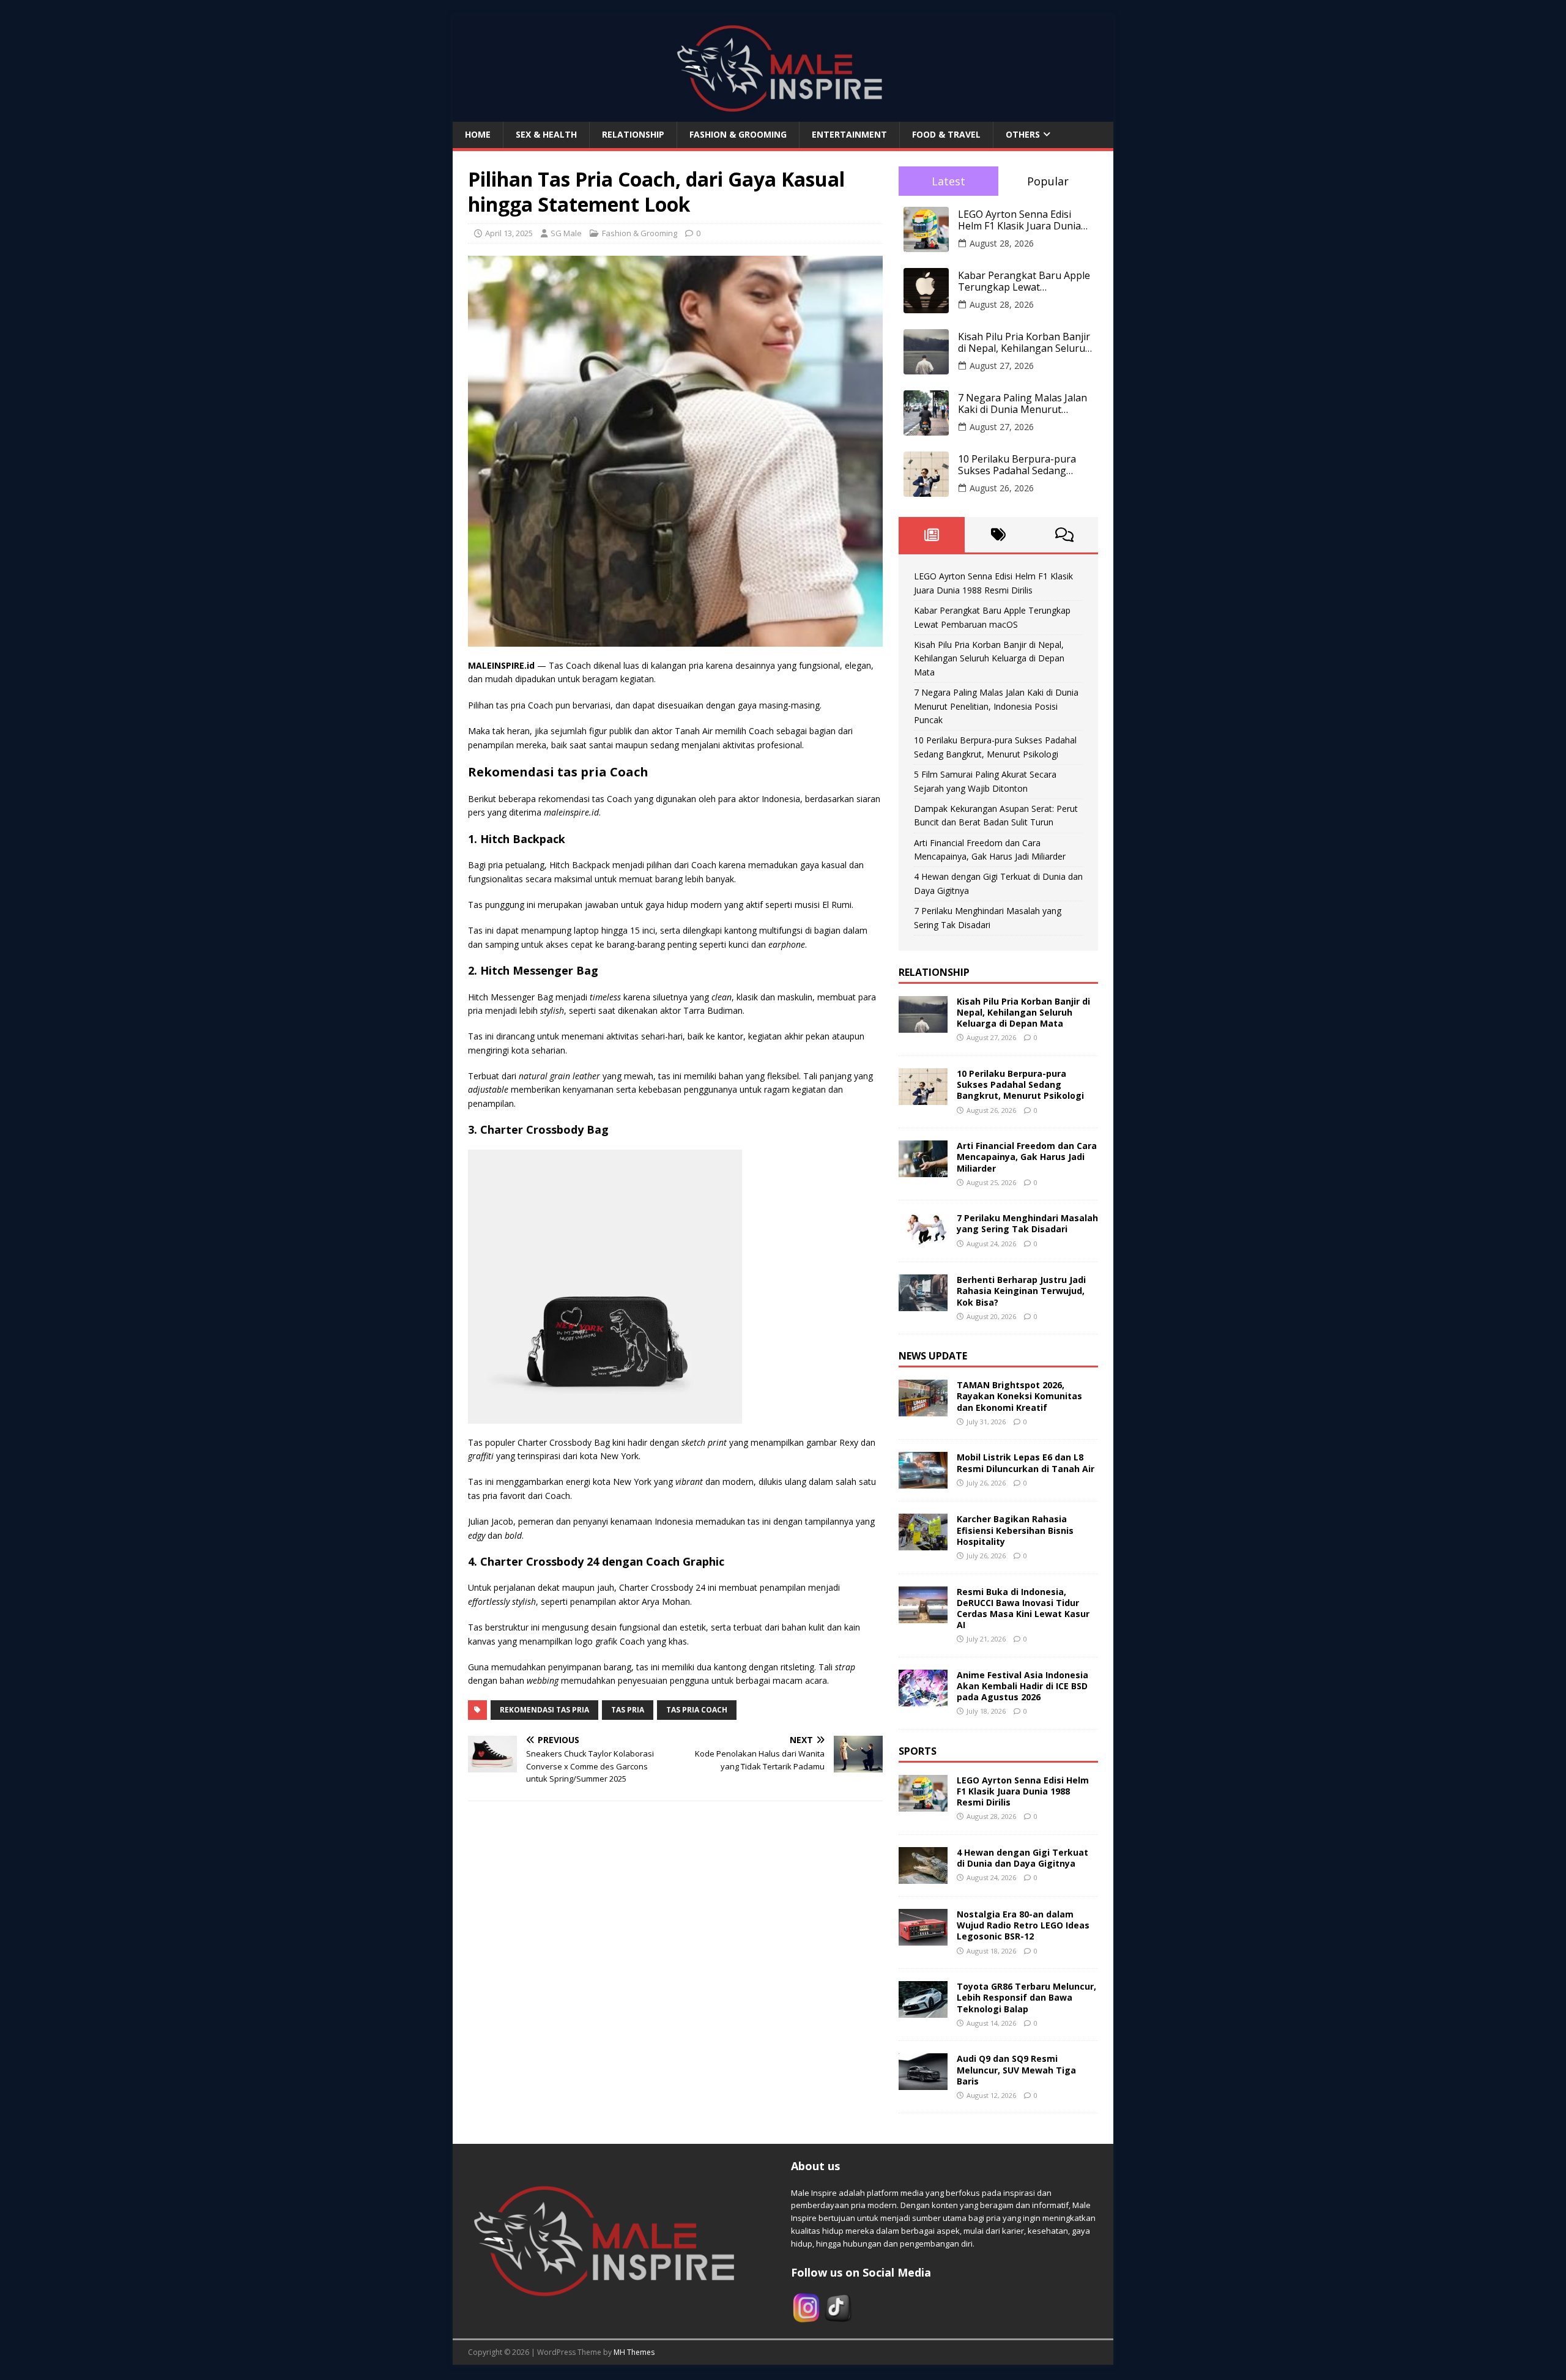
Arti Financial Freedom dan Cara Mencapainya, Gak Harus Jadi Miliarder (1027, 1157)
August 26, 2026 (1002, 488)
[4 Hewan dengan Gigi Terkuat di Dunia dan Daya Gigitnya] (923, 1877)
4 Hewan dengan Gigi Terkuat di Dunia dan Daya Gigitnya (1022, 1858)
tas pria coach (697, 1710)
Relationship (633, 134)
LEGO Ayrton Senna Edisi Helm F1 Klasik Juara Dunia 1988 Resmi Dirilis (1019, 220)
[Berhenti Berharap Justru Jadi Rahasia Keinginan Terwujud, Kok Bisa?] (923, 1304)
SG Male (566, 233)
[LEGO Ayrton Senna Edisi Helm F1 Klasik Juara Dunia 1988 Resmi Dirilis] (923, 1804)
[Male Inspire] (783, 115)
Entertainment (849, 134)
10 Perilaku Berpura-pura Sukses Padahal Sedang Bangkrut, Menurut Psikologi (1025, 465)
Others (1023, 134)
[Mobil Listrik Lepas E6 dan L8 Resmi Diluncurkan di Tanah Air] (923, 1482)
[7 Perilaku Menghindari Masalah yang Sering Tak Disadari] (923, 1242)
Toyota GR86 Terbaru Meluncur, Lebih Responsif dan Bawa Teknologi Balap (1026, 1997)
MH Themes (634, 2352)
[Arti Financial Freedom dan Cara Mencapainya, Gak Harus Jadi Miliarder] (923, 1170)
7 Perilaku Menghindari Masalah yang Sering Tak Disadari (1027, 1223)
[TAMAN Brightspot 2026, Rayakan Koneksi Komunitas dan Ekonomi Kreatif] (923, 1409)
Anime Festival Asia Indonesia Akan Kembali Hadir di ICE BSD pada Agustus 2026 (1022, 1686)
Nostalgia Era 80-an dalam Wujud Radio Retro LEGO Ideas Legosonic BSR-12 (1023, 1925)
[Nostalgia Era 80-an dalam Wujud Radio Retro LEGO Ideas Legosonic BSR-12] (923, 1939)
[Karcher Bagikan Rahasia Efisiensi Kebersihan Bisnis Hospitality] (923, 1543)
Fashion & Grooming (738, 134)
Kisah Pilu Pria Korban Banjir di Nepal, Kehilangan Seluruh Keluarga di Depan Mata (1025, 343)
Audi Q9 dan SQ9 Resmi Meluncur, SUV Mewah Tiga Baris (1016, 2069)
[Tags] (998, 535)
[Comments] (1065, 535)
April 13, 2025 (509, 233)
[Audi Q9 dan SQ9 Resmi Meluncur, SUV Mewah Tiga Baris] (923, 2083)
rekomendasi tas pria (544, 1710)
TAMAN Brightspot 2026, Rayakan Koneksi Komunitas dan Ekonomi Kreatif (1019, 1396)
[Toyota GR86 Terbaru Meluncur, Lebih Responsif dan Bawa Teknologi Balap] (923, 2011)
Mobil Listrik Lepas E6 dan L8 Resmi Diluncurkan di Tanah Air (1026, 1463)
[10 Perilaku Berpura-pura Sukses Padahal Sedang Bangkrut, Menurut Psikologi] (923, 1098)
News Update (933, 1356)
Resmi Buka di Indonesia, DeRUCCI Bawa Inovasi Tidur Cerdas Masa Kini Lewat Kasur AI (1023, 1608)
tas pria (628, 1710)
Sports (918, 1751)
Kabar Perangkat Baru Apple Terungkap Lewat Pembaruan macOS (1024, 281)
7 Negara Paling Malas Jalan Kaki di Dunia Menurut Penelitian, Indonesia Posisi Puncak (1022, 404)
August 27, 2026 (1002, 366)
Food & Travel (946, 134)
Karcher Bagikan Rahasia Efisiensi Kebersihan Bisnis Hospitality (1015, 1530)
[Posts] (932, 535)
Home (478, 134)
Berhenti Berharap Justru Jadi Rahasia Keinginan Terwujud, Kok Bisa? (1021, 1291)
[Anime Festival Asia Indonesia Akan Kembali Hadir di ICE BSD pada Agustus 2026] (923, 1699)
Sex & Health (546, 134)
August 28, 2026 (1002, 243)
